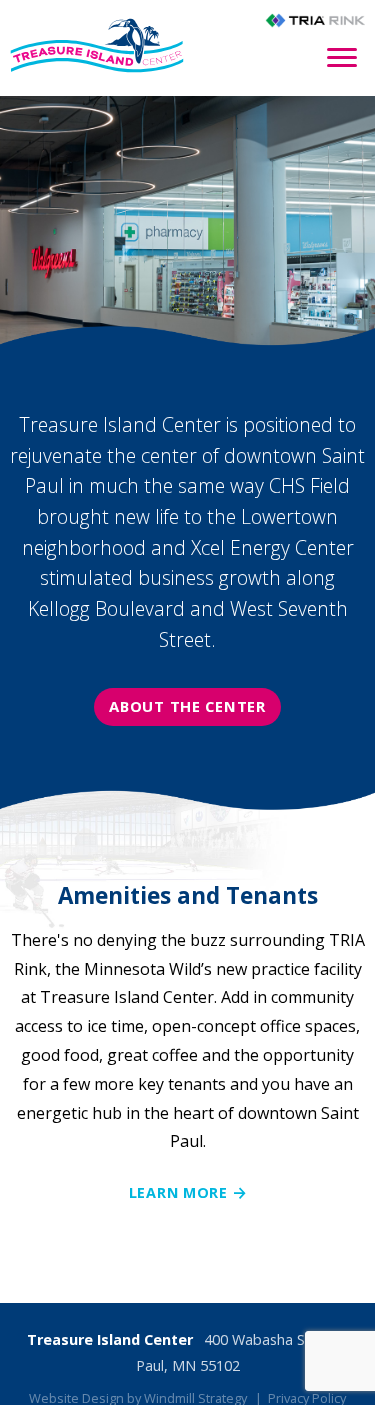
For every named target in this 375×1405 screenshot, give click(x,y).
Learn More (178, 1192)
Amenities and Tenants (188, 895)
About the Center (187, 706)
